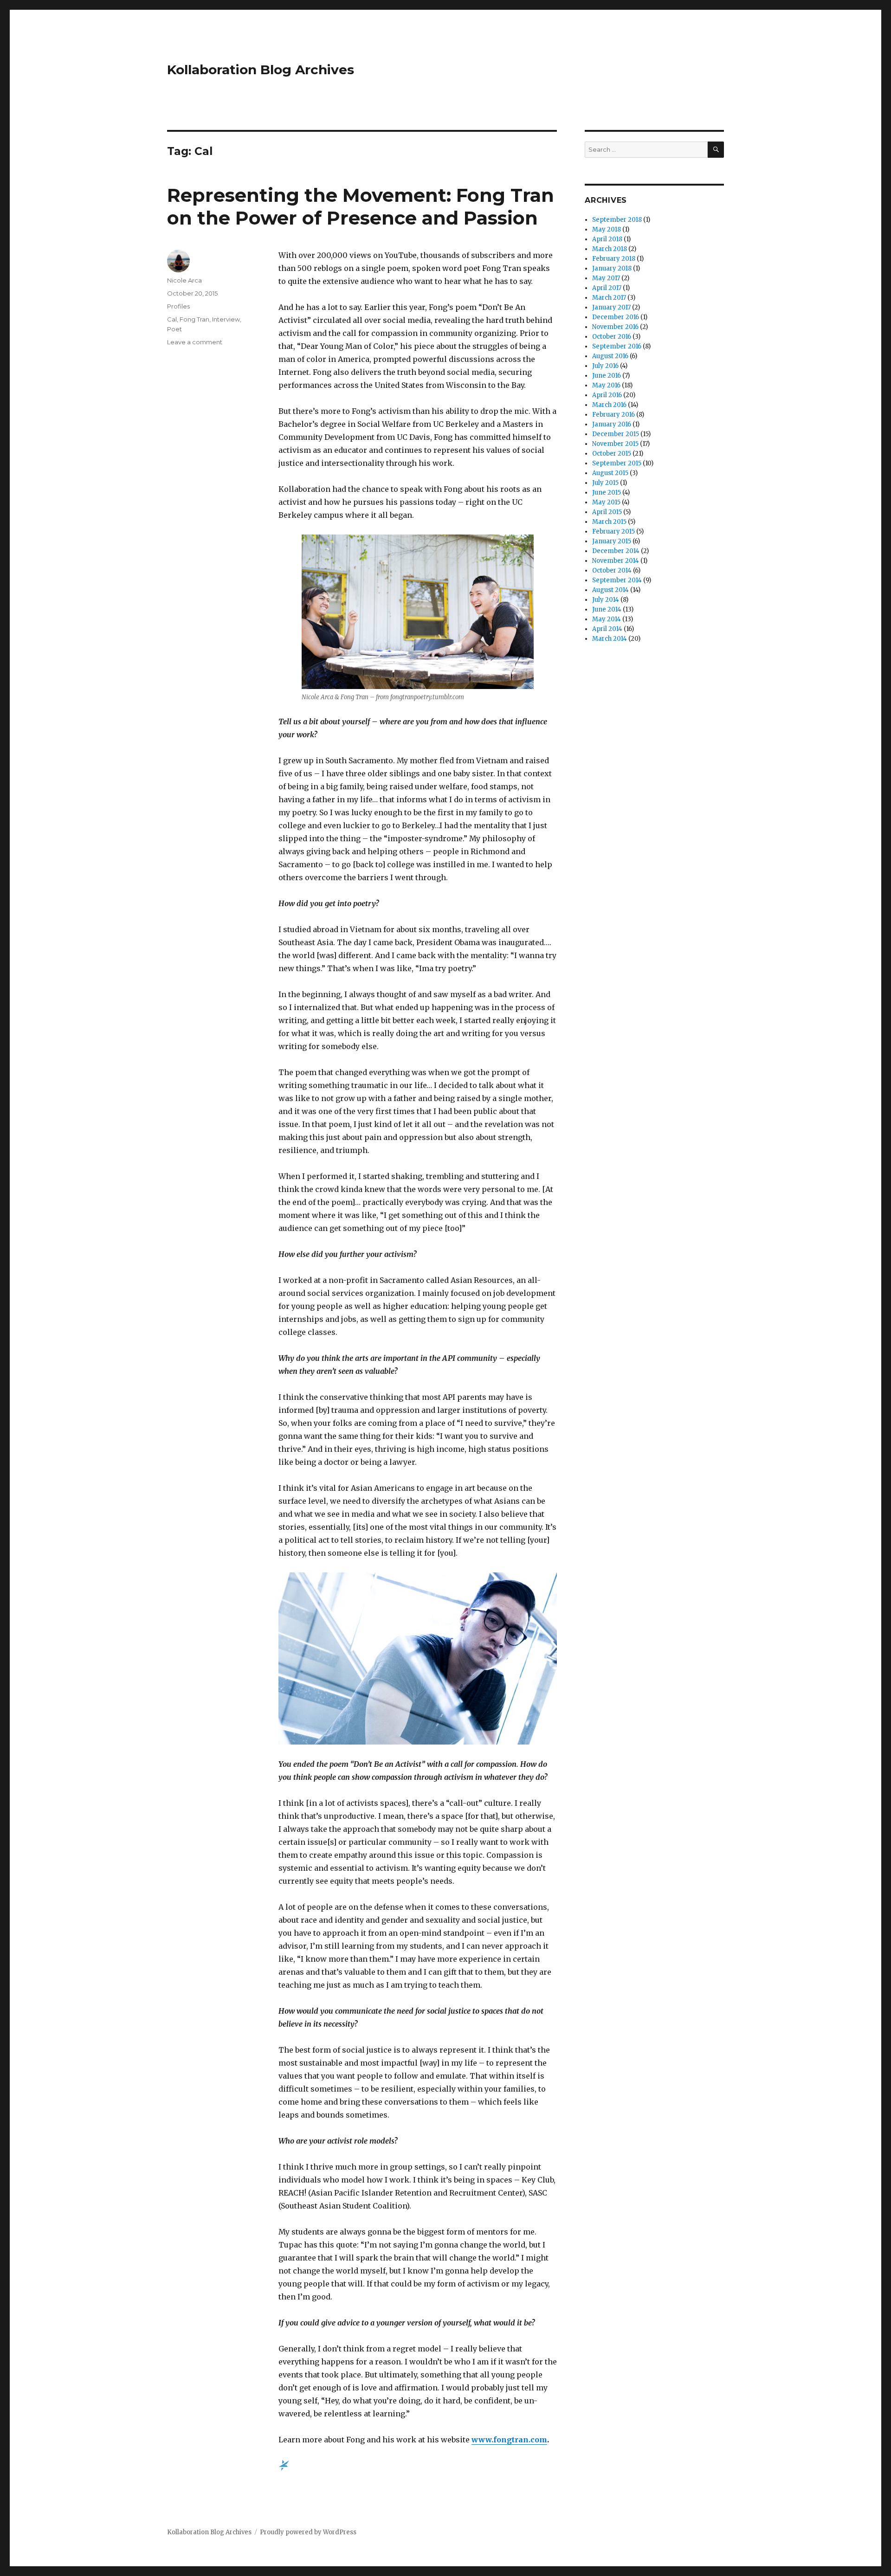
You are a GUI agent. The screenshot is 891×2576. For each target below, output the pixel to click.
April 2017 (607, 288)
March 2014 (610, 639)
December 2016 (616, 317)
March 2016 (609, 405)
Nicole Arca (184, 280)
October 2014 (612, 570)
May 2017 (606, 278)
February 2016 (613, 415)
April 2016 (607, 395)
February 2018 (614, 259)
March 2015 (609, 522)
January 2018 (612, 268)
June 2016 (607, 376)
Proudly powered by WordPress (308, 2532)
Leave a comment (195, 342)
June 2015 (607, 493)
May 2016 (606, 385)
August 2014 (610, 590)
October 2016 (612, 337)
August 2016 (610, 356)
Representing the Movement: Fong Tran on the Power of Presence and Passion (361, 206)
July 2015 (605, 483)
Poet (174, 329)
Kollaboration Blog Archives (261, 70)
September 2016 (617, 346)
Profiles (178, 306)
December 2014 (616, 551)
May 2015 (606, 502)
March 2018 (610, 249)
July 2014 (606, 600)
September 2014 (617, 580)
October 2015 (612, 454)
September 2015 (617, 463)
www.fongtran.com (509, 2440)
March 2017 (609, 298)
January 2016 (612, 424)
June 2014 (607, 609)
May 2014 (607, 619)
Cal (172, 319)
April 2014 (607, 629)
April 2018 (607, 239)
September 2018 (617, 220)
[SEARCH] (716, 150)
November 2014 (616, 561)
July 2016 (605, 366)
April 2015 (607, 512)
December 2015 (616, 434)
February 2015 (613, 531)
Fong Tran (194, 319)
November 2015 (615, 444)
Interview (226, 319)
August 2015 (610, 473)
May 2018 (607, 229)
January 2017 (611, 307)
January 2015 (612, 541)
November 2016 (615, 327)
